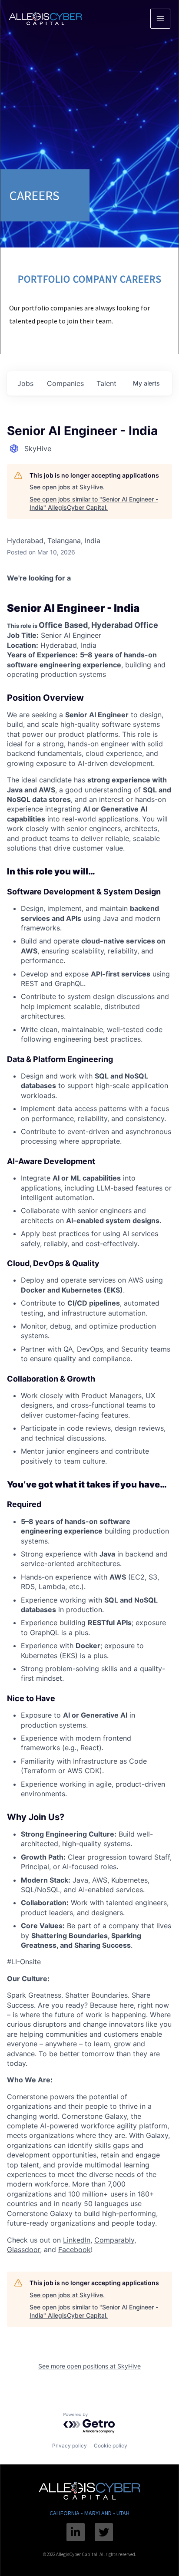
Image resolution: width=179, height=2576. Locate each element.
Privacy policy (70, 2446)
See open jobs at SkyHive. (67, 487)
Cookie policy (111, 2446)
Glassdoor (23, 2249)
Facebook (75, 2249)
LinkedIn (77, 2240)
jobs (25, 383)
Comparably (114, 2240)
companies (65, 383)
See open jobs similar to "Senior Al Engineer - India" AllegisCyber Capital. (94, 503)
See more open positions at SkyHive (89, 2366)
